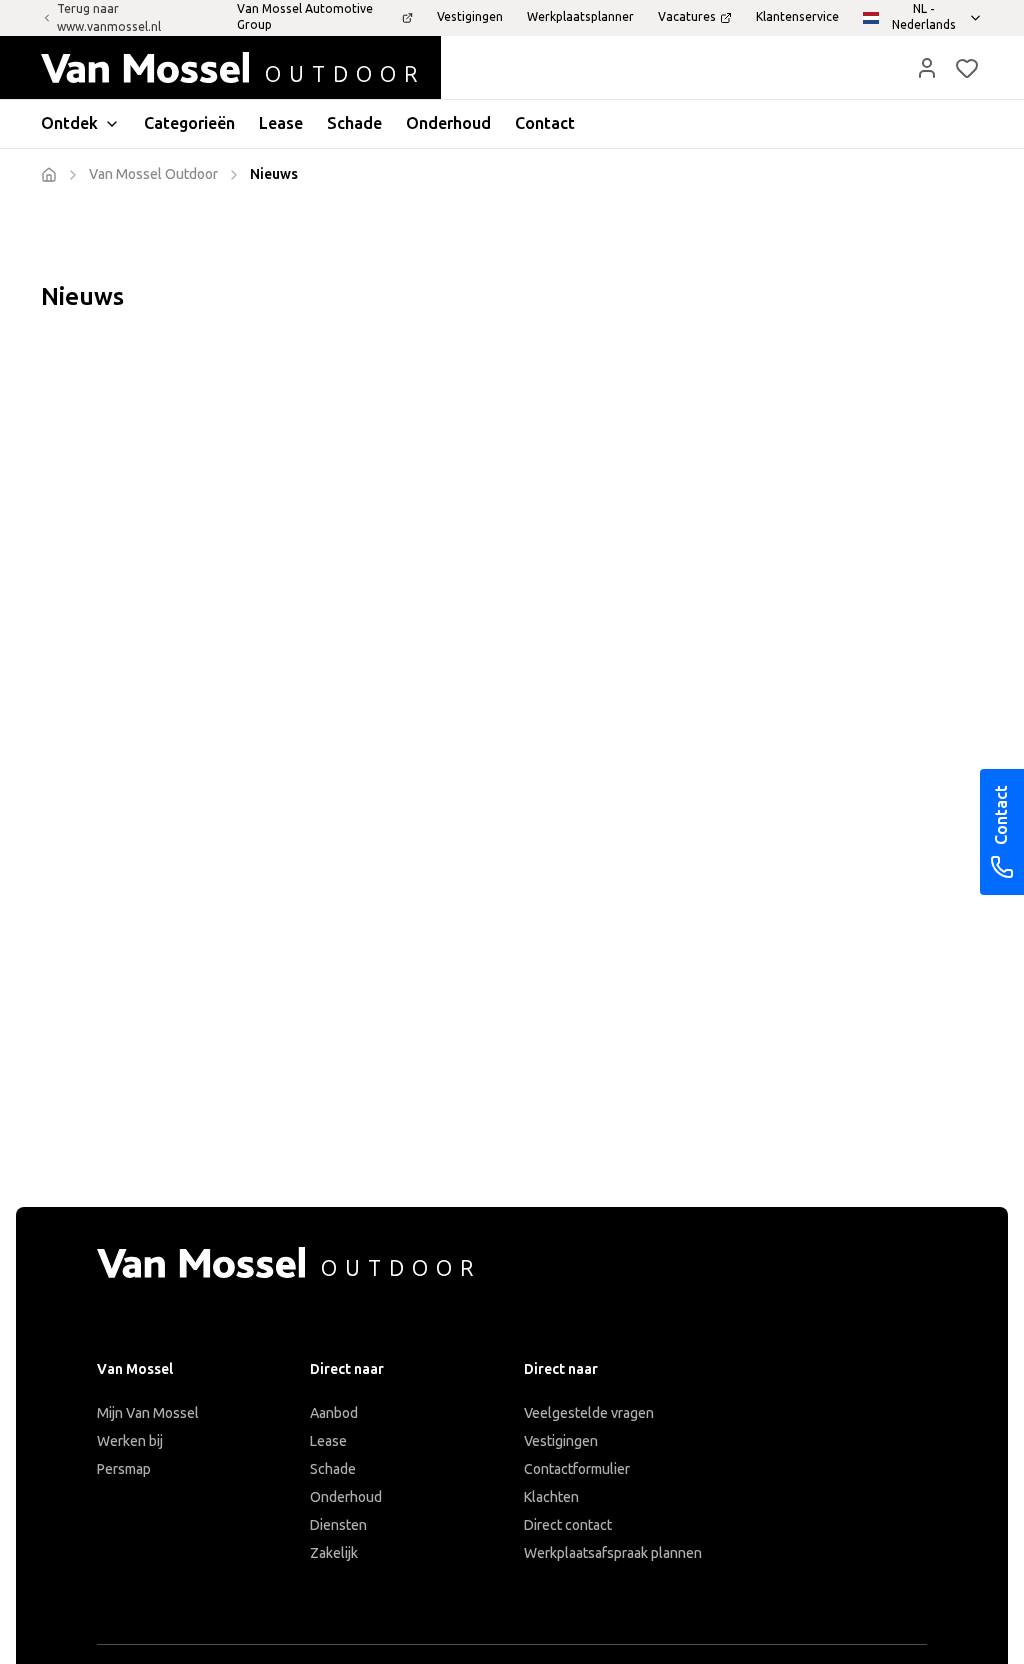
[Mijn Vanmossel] (927, 68)
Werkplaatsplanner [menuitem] (580, 17)
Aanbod (334, 1413)
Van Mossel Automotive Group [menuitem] (305, 17)
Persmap (124, 1469)
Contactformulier (577, 1469)
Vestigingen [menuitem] (470, 17)
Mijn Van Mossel (148, 1413)
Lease (328, 1441)
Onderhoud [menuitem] (448, 123)
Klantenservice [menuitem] (797, 17)
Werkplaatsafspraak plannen (613, 1553)
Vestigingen (561, 1441)
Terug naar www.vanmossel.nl (109, 18)
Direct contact (568, 1525)
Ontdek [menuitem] (69, 123)
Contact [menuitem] (545, 123)
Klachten (551, 1497)
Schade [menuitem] (354, 123)
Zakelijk (334, 1553)
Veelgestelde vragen (589, 1413)
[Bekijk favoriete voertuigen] (967, 68)
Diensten (338, 1525)
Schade (333, 1469)
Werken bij (130, 1441)
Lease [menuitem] (281, 123)
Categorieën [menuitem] (189, 123)
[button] (927, 68)
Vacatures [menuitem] (687, 17)
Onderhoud (346, 1497)
